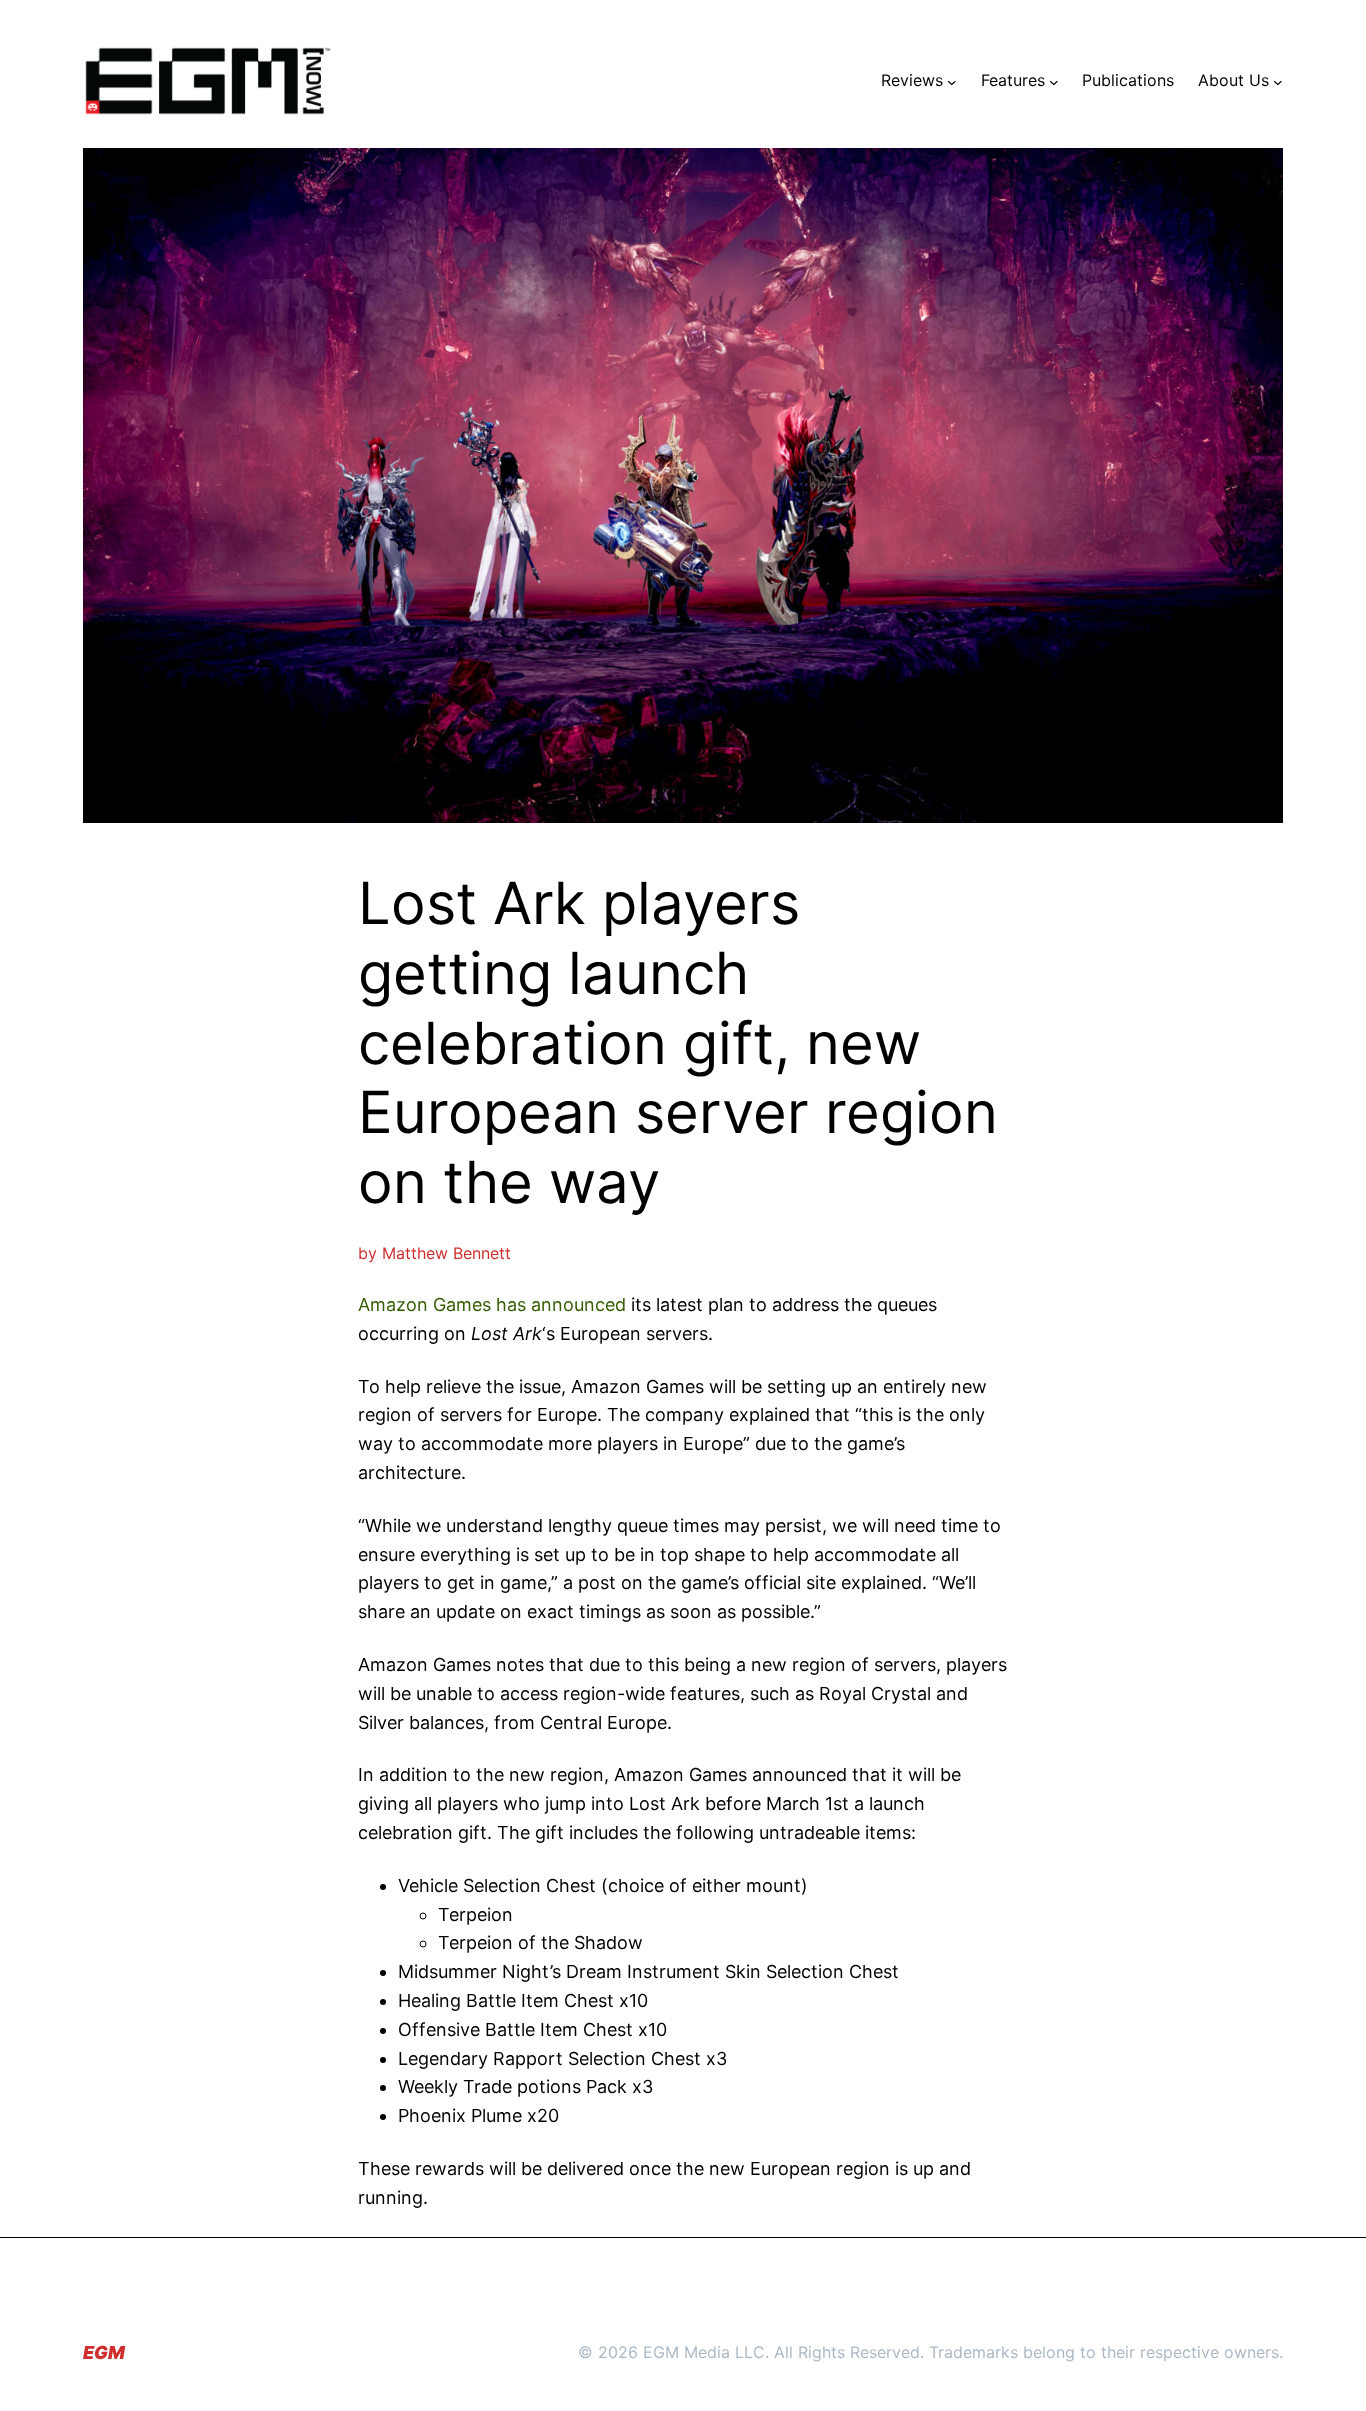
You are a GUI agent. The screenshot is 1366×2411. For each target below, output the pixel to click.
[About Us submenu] (1278, 81)
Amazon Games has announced (492, 1304)
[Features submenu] (1054, 81)
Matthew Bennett (446, 1253)
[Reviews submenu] (952, 81)
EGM (104, 2352)
